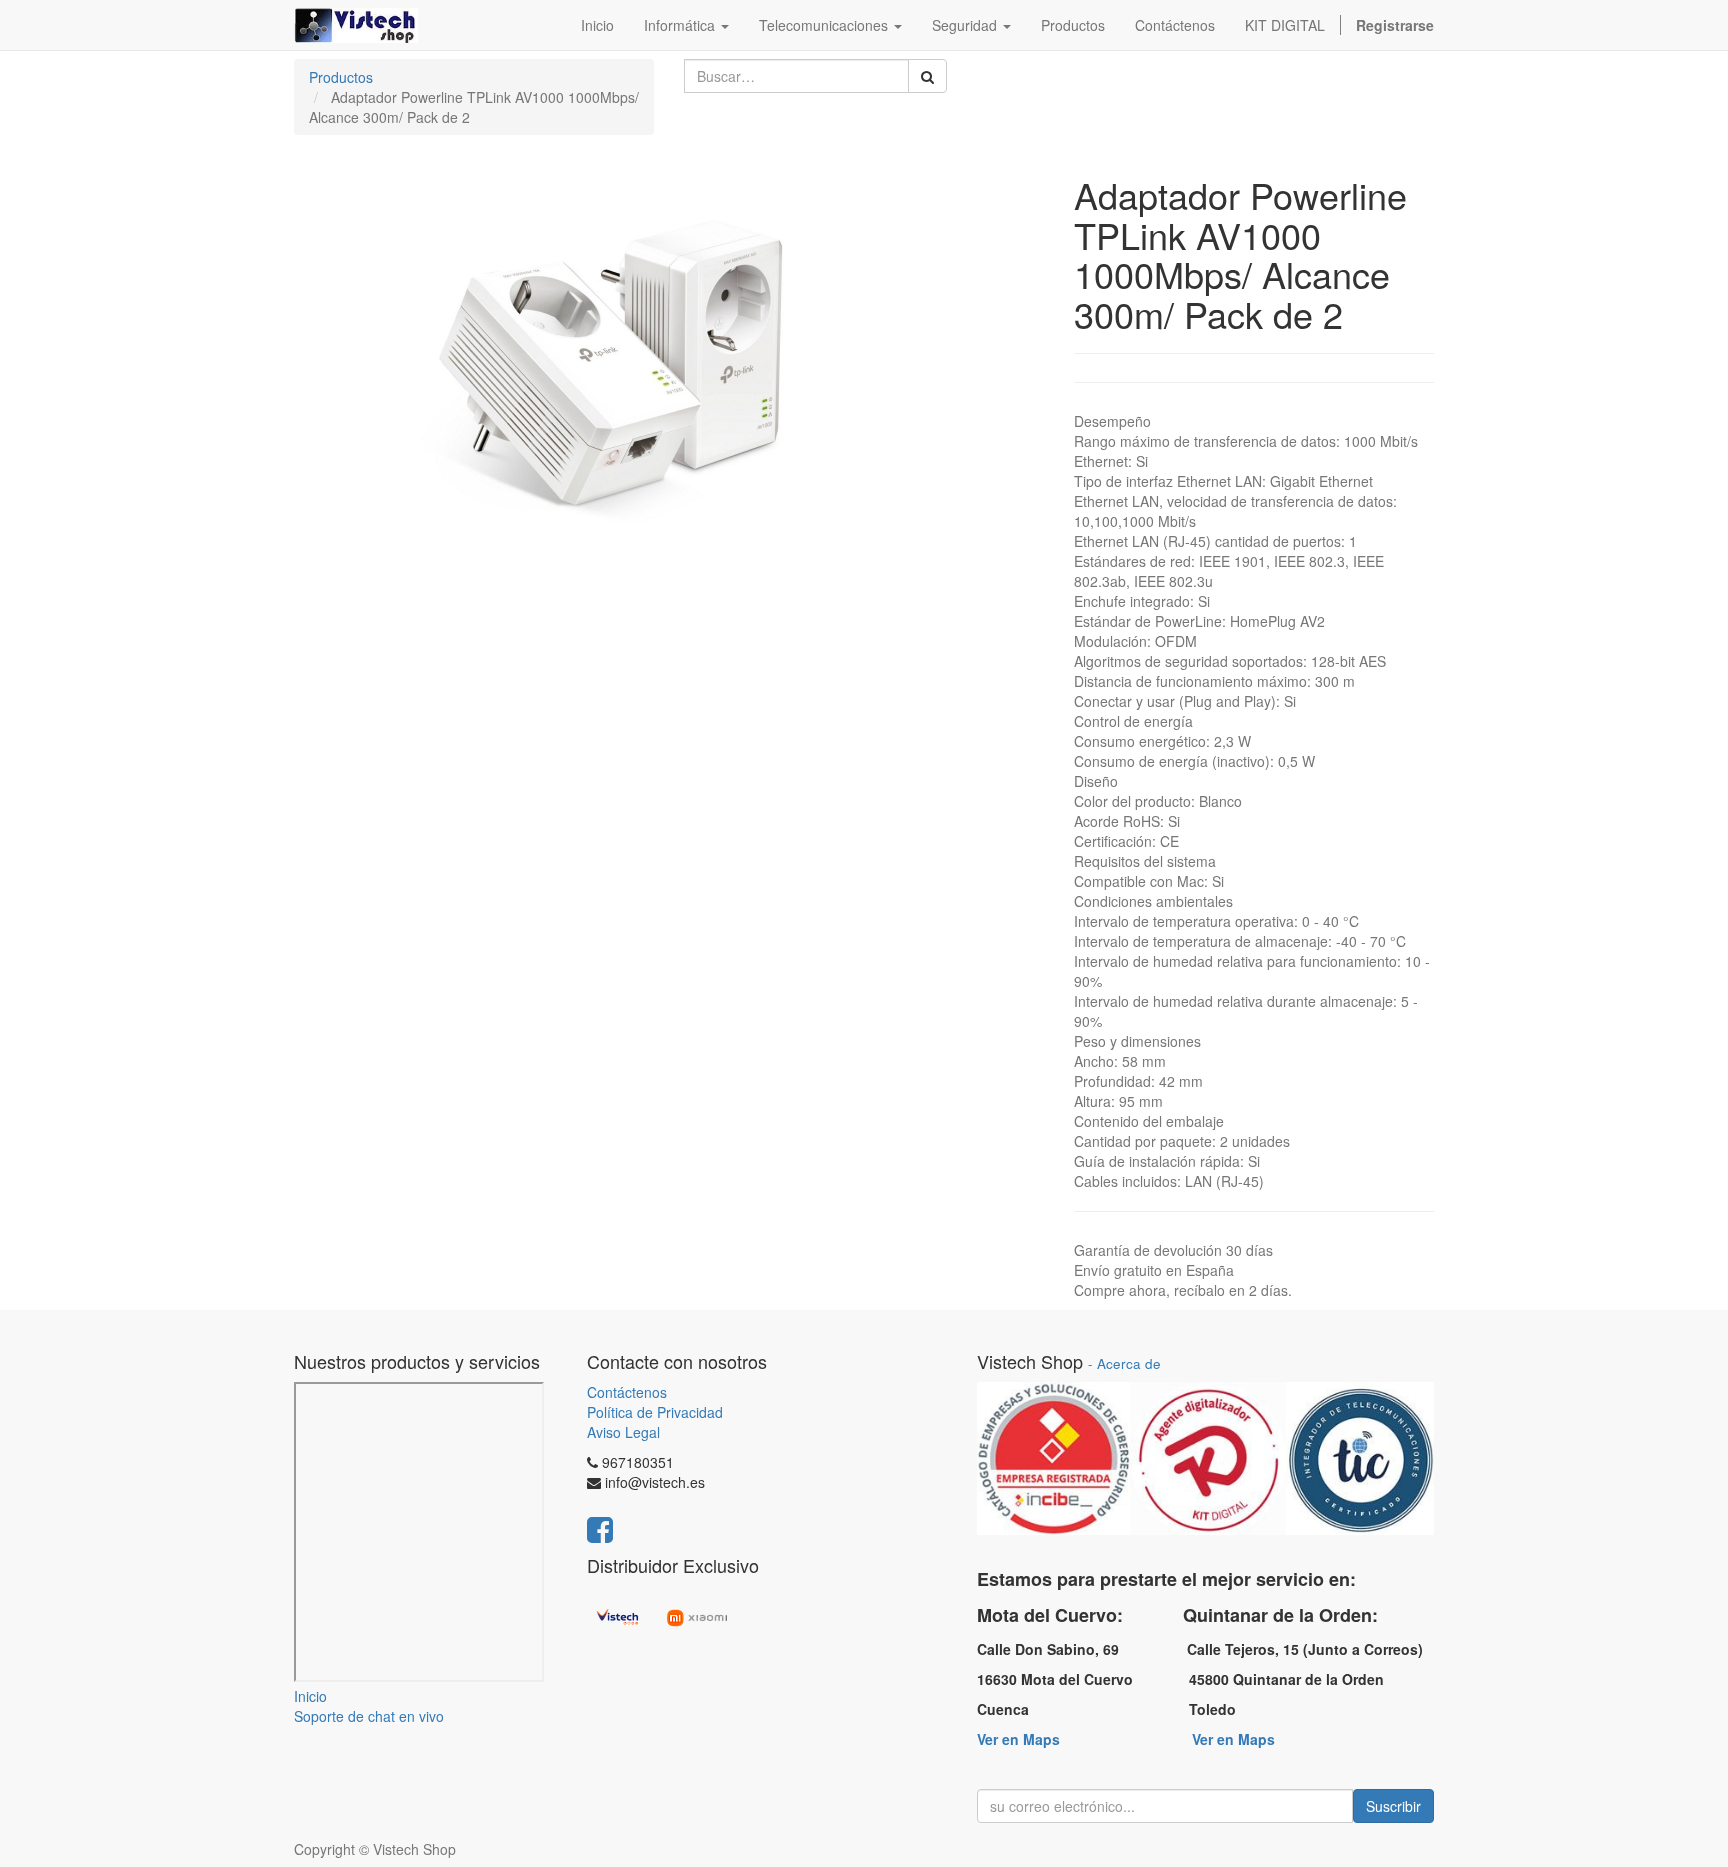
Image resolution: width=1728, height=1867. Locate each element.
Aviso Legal (623, 1432)
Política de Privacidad (655, 1412)
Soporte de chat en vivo (369, 1716)
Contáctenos (627, 1392)
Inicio (310, 1696)
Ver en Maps (1018, 1739)
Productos (341, 77)
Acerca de (1129, 1363)
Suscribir (1393, 1806)
